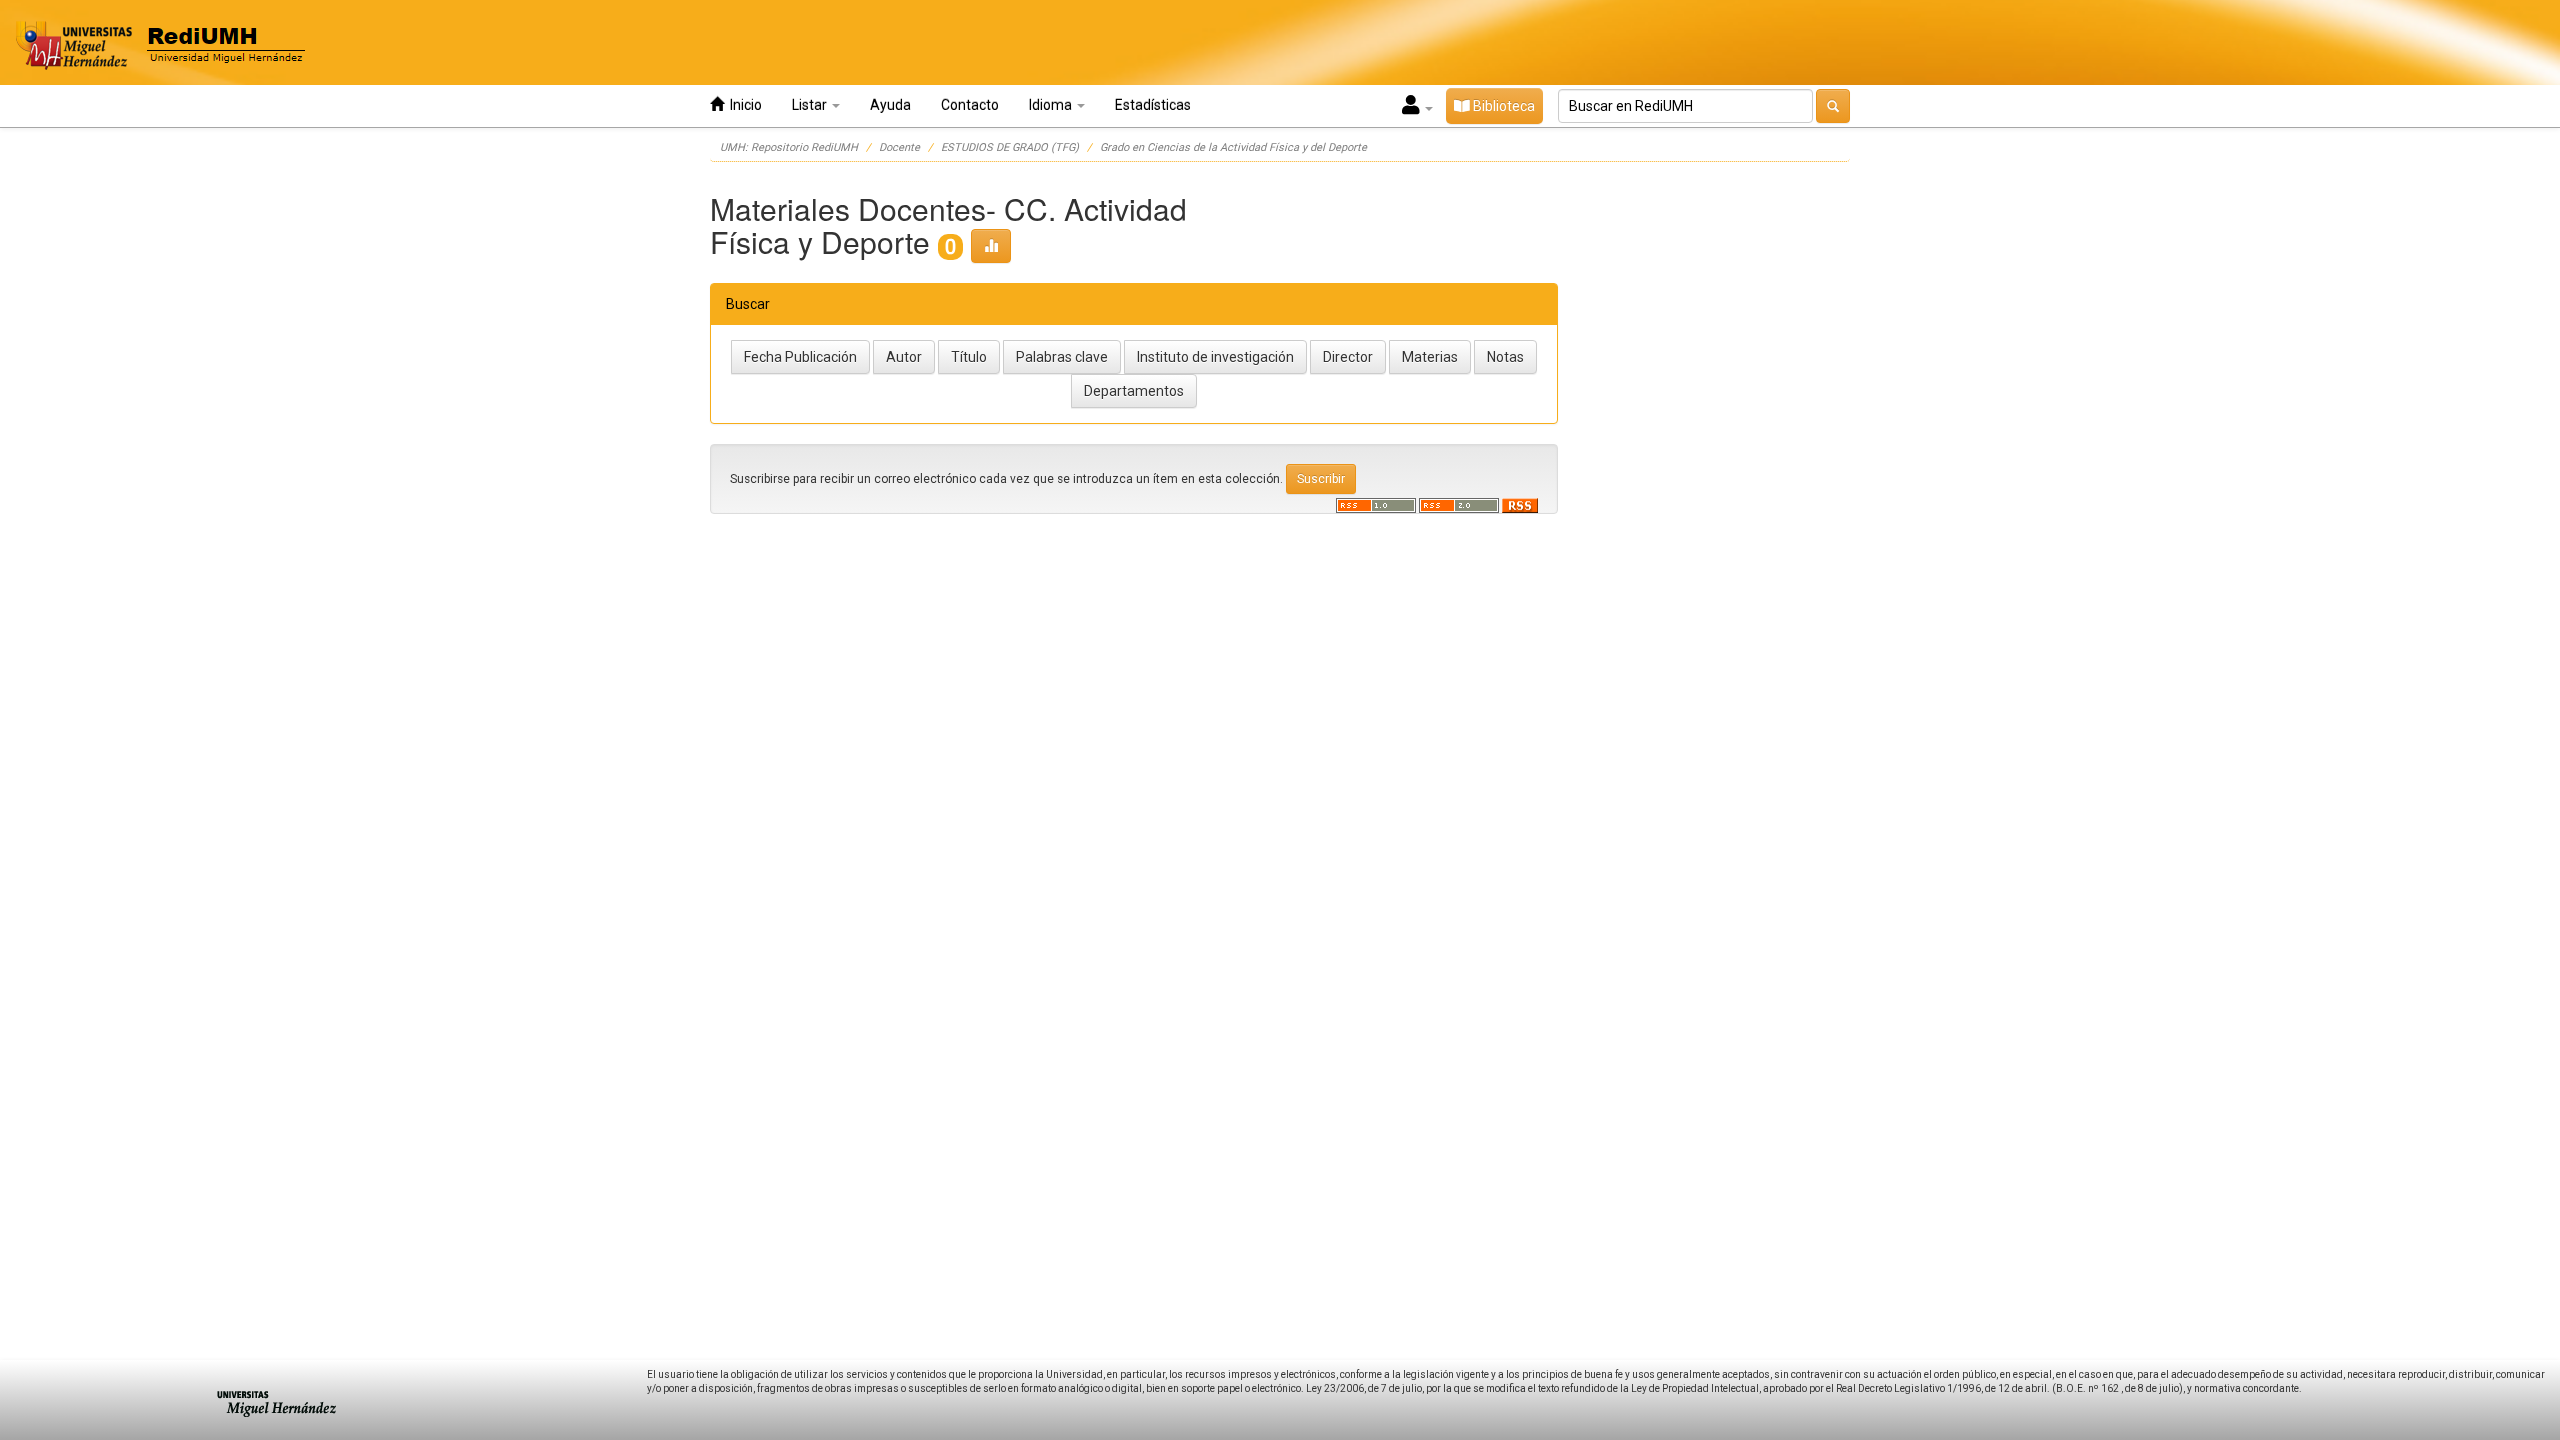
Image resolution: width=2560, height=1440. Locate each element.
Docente (899, 147)
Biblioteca (1502, 106)
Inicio (743, 105)
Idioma (1052, 105)
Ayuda (890, 105)
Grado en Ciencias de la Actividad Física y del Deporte (1233, 147)
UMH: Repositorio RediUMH (789, 147)
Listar (811, 105)
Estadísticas (1153, 105)
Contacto (970, 105)
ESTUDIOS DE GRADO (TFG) (1010, 147)
